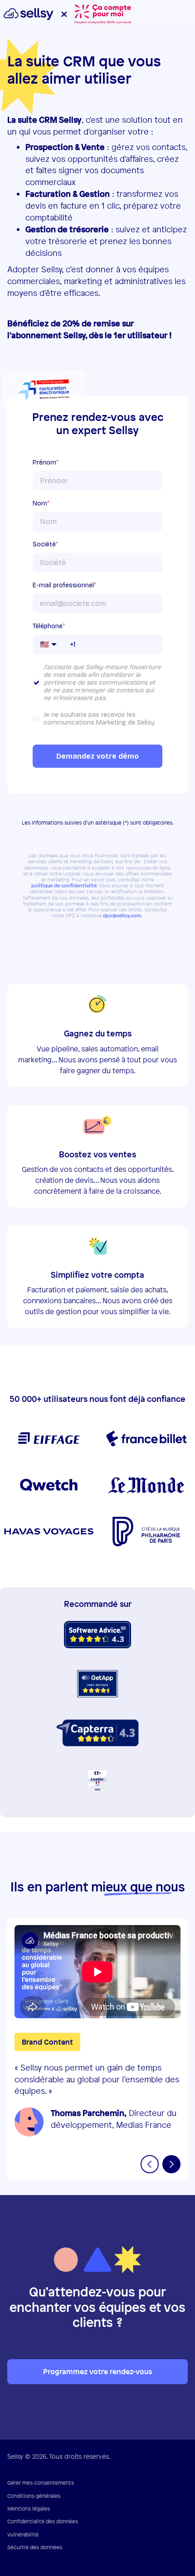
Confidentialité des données (43, 2521)
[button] (150, 2164)
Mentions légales (29, 2509)
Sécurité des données (35, 2547)
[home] (94, 13)
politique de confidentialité (64, 886)
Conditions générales (34, 2496)
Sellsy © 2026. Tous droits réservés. (59, 2456)
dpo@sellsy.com (122, 916)
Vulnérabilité (23, 2535)
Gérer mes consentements (41, 2483)
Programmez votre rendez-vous (97, 2371)
